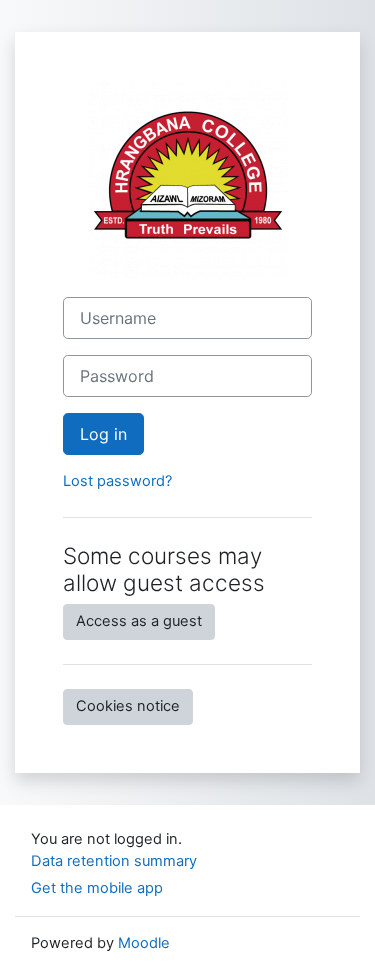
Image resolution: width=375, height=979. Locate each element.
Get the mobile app (97, 888)
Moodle (144, 943)
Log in (103, 434)
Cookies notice (128, 706)
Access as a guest (139, 621)
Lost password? (117, 481)
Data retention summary (114, 861)
